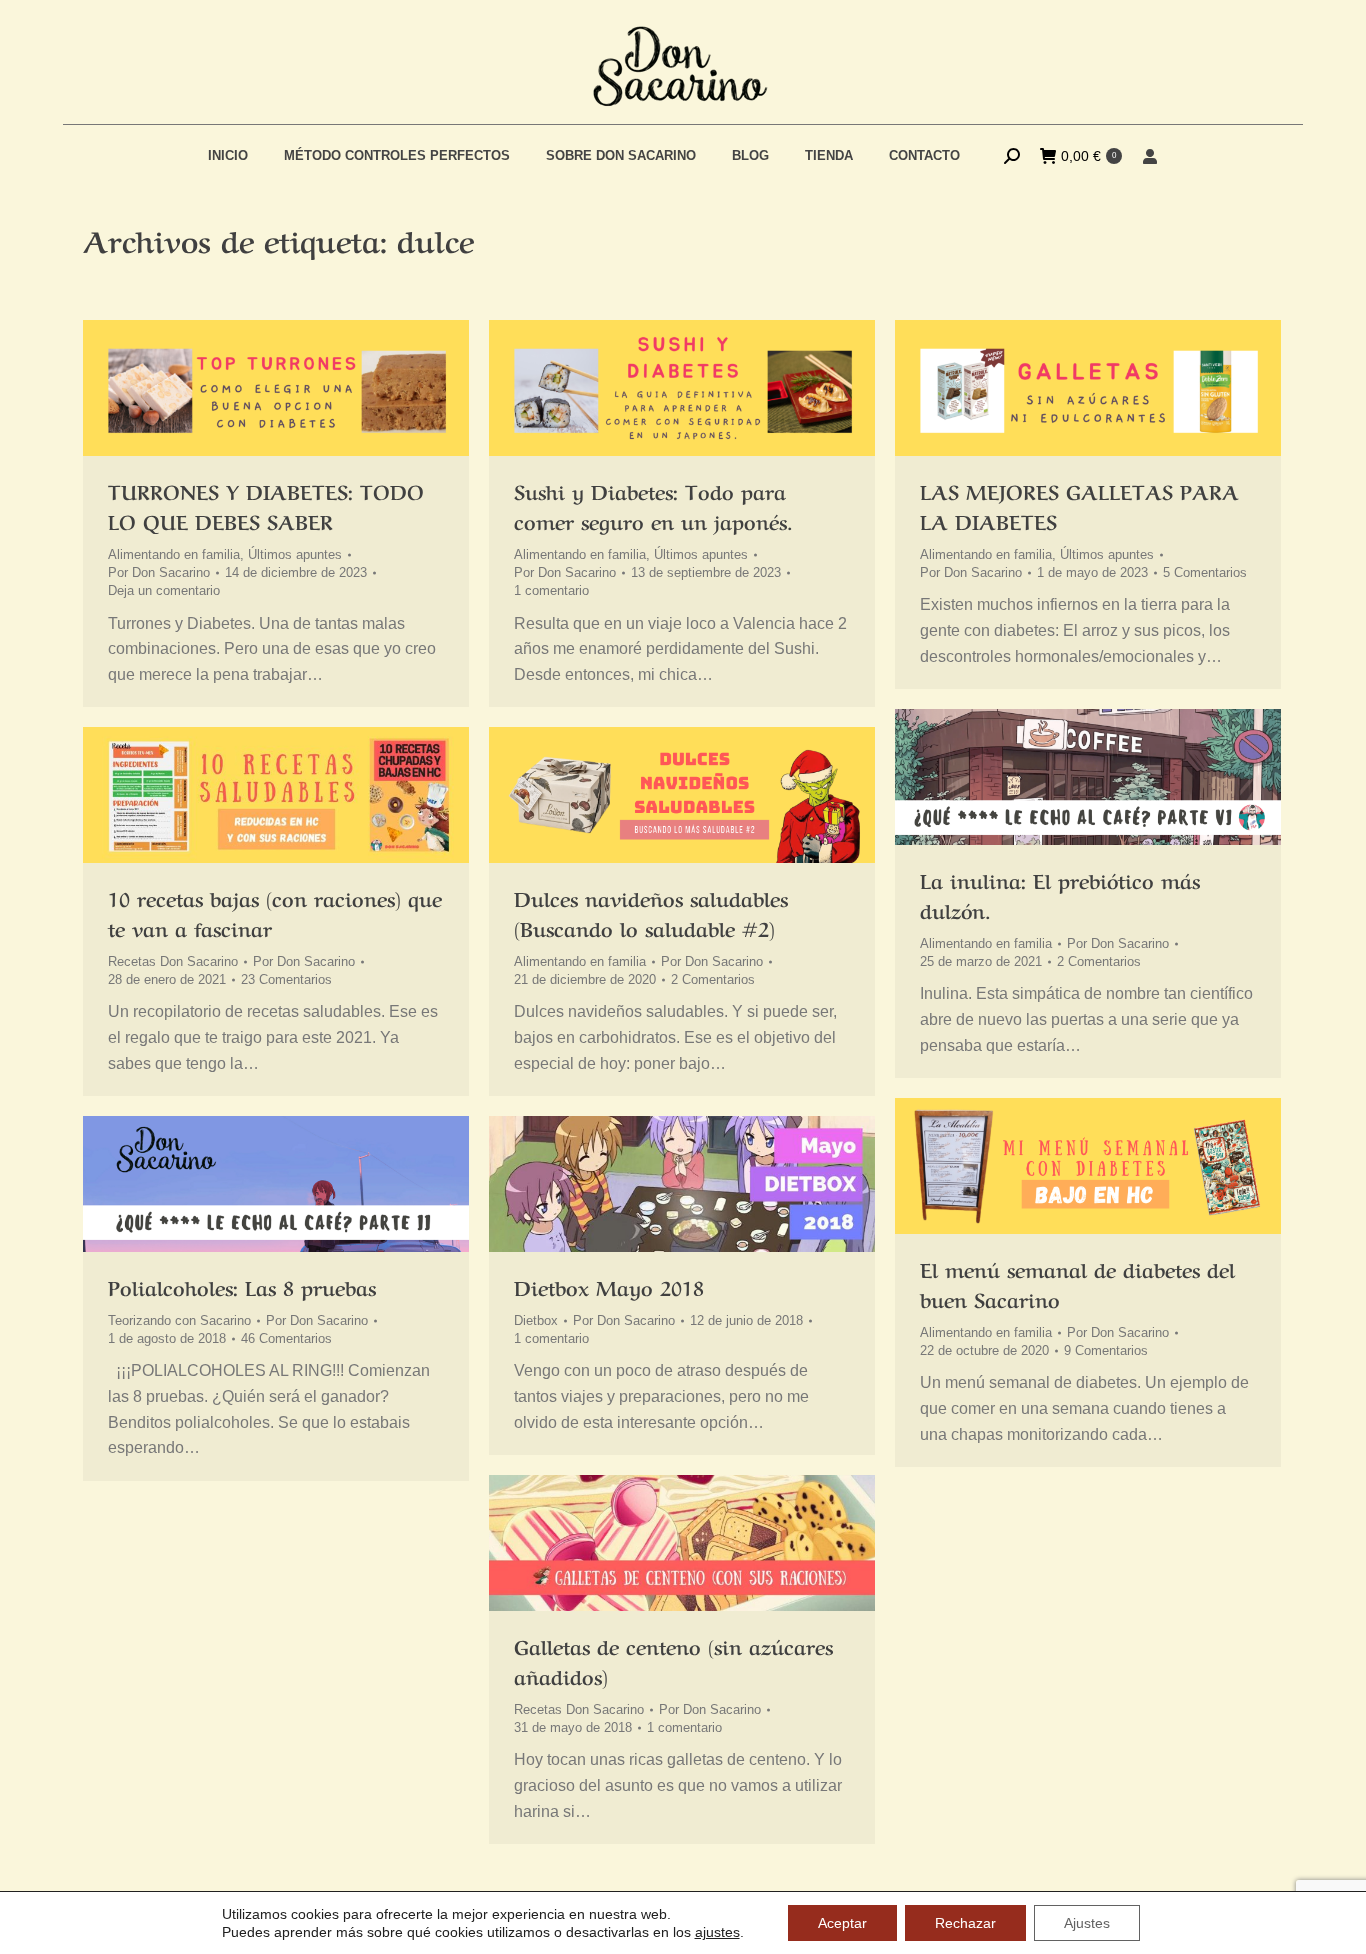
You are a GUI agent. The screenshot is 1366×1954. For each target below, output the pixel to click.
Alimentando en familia (174, 554)
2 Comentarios (1099, 961)
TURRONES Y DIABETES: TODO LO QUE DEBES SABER (266, 505)
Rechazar (965, 1923)
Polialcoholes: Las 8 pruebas (242, 1286)
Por (159, 572)
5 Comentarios (1205, 572)
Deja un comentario (164, 590)
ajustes (717, 1932)
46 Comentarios (286, 1338)
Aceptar (842, 1923)
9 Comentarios (1106, 1350)
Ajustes (1087, 1923)
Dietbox (536, 1320)
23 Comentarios (286, 979)
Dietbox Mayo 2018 (609, 1286)
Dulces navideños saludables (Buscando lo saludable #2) (651, 912)
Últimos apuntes (295, 554)
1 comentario (551, 590)
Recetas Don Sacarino (173, 961)
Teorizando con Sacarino (179, 1320)
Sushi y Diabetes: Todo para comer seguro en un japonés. (653, 505)
